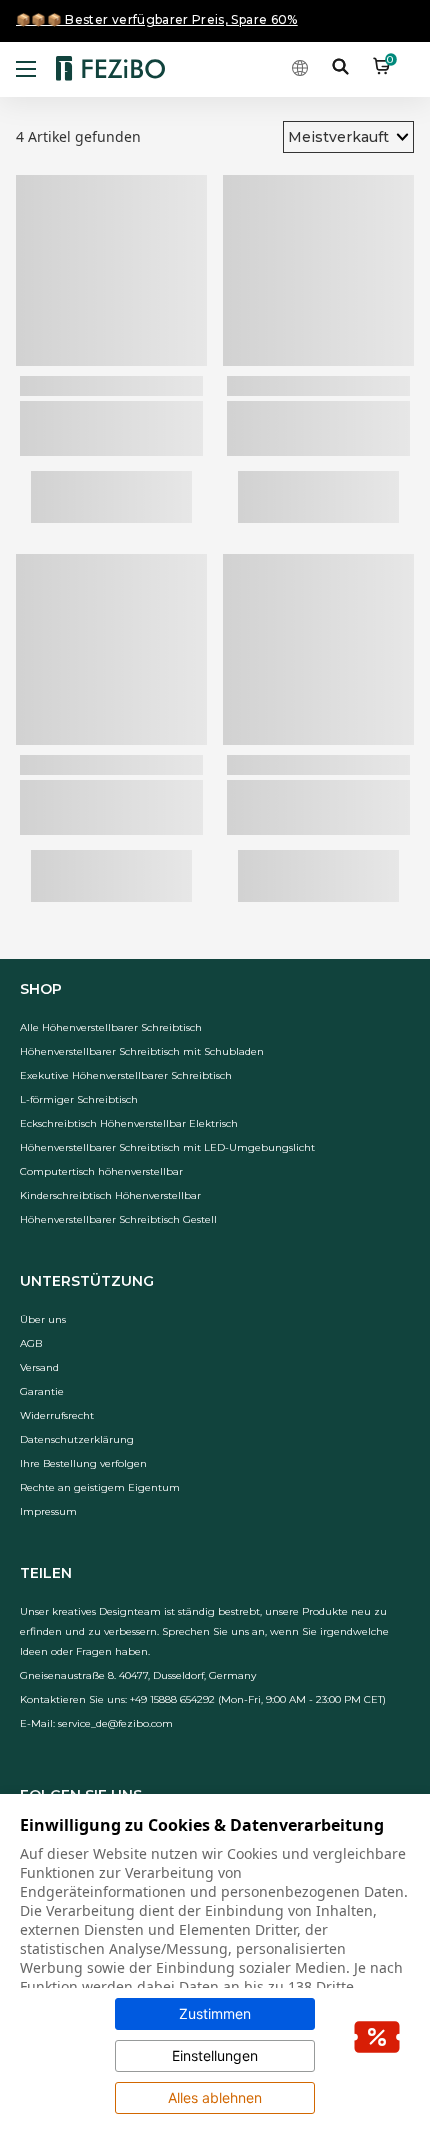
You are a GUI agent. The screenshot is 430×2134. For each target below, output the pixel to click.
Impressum (48, 1511)
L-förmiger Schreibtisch (79, 1099)
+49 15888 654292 (172, 1699)
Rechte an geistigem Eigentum (100, 1487)
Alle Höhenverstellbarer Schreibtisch (111, 1027)
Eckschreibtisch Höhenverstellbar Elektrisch (129, 1123)
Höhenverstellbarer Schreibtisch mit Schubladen (142, 1051)
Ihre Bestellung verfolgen (83, 1463)
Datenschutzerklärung (77, 1439)
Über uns (43, 1319)
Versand (39, 1367)
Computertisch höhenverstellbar (101, 1171)
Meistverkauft (338, 137)
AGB (31, 1343)
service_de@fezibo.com (115, 1723)
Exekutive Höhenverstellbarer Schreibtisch (126, 1075)
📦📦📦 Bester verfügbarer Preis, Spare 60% (157, 19)
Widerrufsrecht (57, 1415)
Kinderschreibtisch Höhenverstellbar (110, 1195)
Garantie (42, 1391)
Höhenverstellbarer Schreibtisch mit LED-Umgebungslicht (167, 1147)
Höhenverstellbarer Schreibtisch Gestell (118, 1219)
